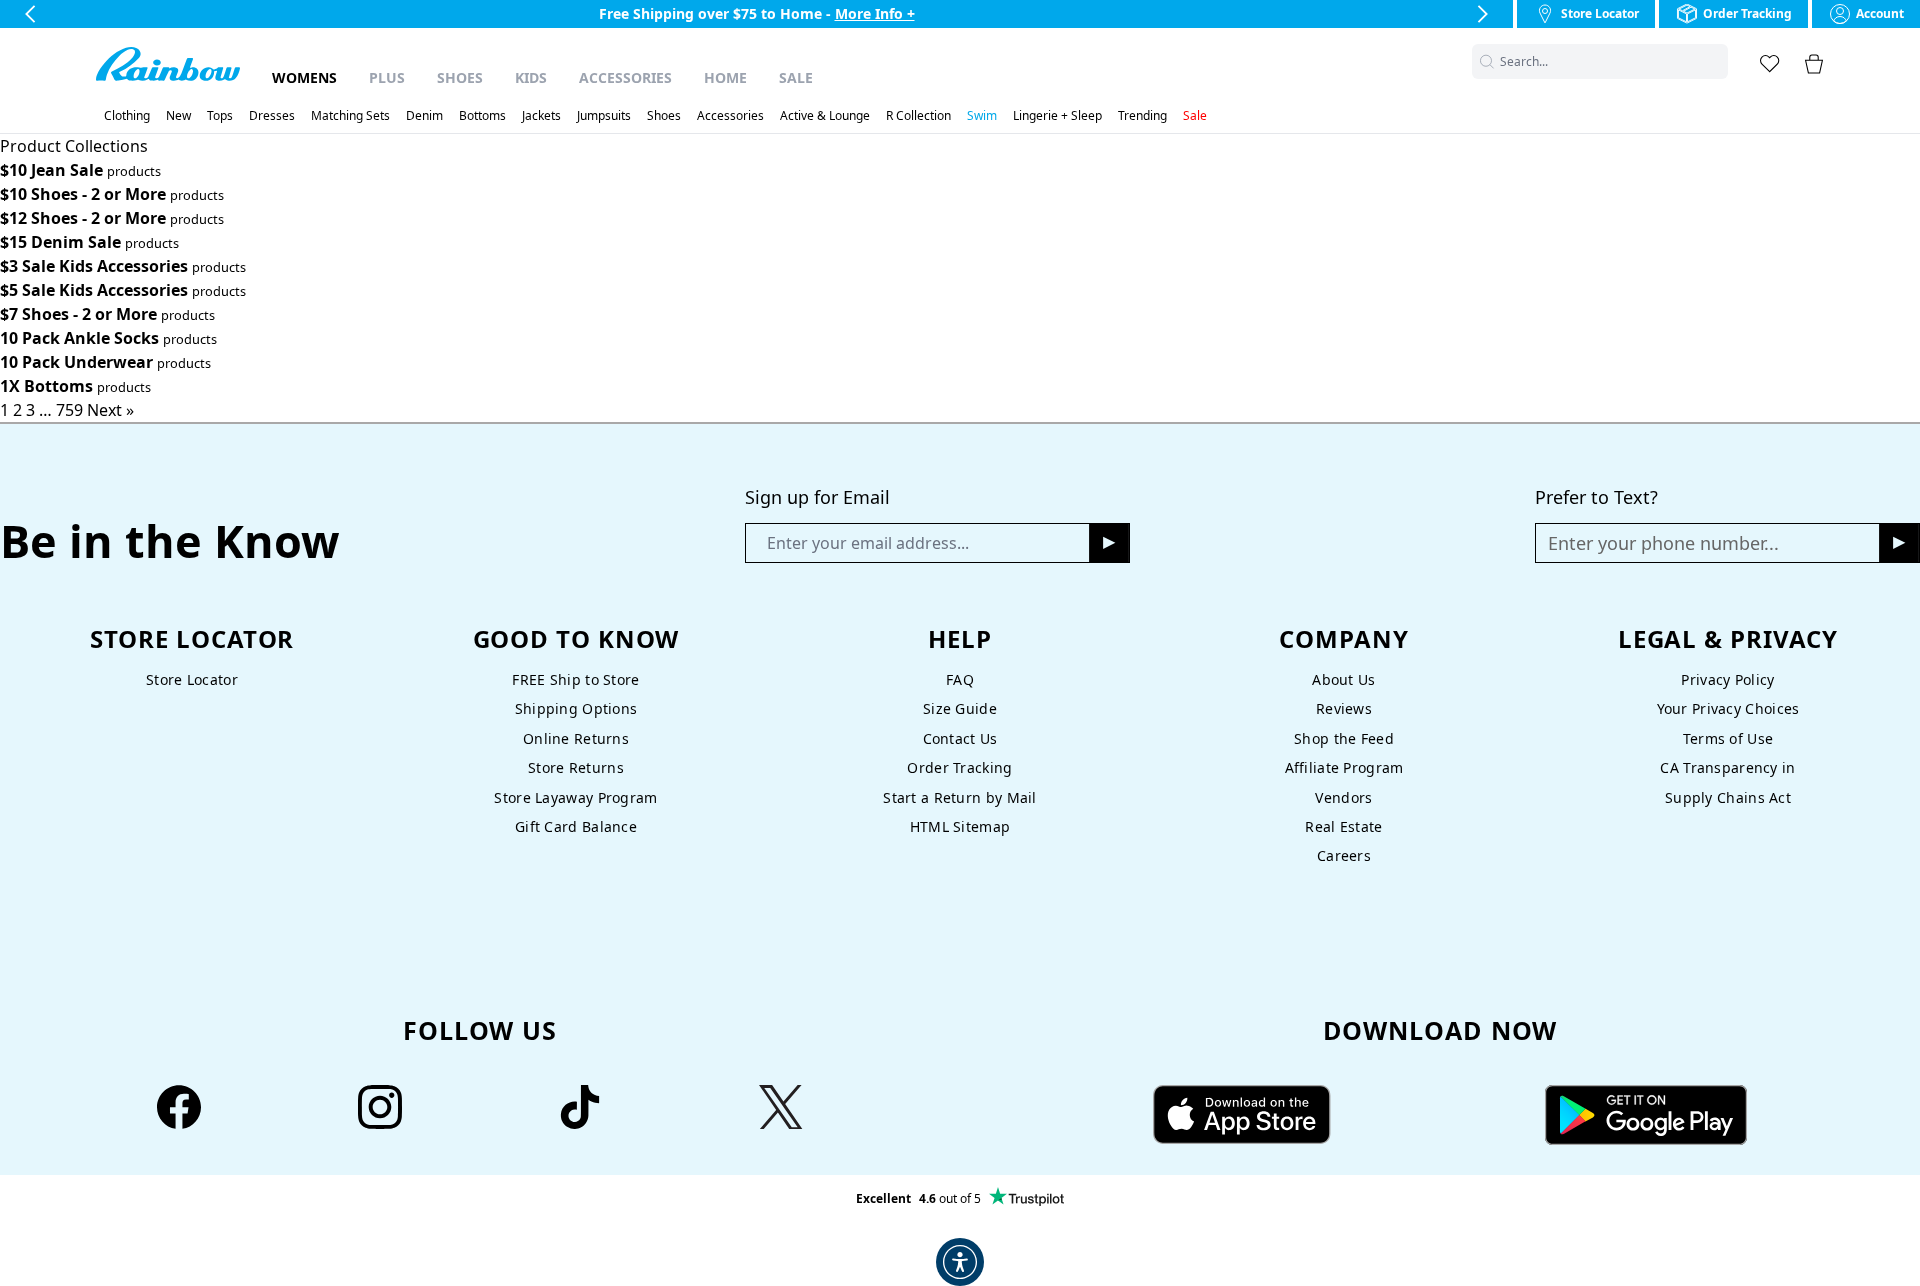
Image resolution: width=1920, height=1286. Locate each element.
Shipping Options (576, 708)
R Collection (918, 116)
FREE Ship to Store (575, 679)
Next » (110, 410)
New (178, 116)
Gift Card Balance (576, 826)
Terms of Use (1728, 738)
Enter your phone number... (1663, 543)
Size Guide (960, 708)
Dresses (272, 116)
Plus (387, 77)
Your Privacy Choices (1728, 708)
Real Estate (1343, 826)
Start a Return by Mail (959, 797)
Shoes (460, 77)
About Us (1343, 679)
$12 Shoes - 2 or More (83, 218)
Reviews (1344, 708)
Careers (1344, 855)
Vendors (1343, 797)
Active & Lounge (825, 116)
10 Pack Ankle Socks (79, 338)
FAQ (960, 679)
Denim (424, 116)
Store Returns (576, 767)
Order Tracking (959, 767)
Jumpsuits (604, 116)
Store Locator (192, 679)
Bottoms (482, 116)
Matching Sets (350, 116)
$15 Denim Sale (60, 242)
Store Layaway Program (575, 797)
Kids (531, 77)
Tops (220, 116)
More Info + (875, 13)
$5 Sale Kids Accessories (94, 290)
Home (725, 77)
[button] (1716, 61)
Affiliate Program (1344, 767)
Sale (796, 77)
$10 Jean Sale (51, 170)
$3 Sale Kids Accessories (94, 266)
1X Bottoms (46, 386)
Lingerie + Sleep (1057, 116)
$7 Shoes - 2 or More (78, 314)
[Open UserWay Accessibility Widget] (960, 1262)
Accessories (625, 77)
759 (69, 410)
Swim (982, 116)
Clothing (127, 116)
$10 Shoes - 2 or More (83, 194)
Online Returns (576, 738)
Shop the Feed (1344, 738)
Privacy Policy (1727, 679)
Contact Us (960, 738)
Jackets (541, 116)
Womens (304, 77)
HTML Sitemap (960, 826)
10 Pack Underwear (76, 362)
